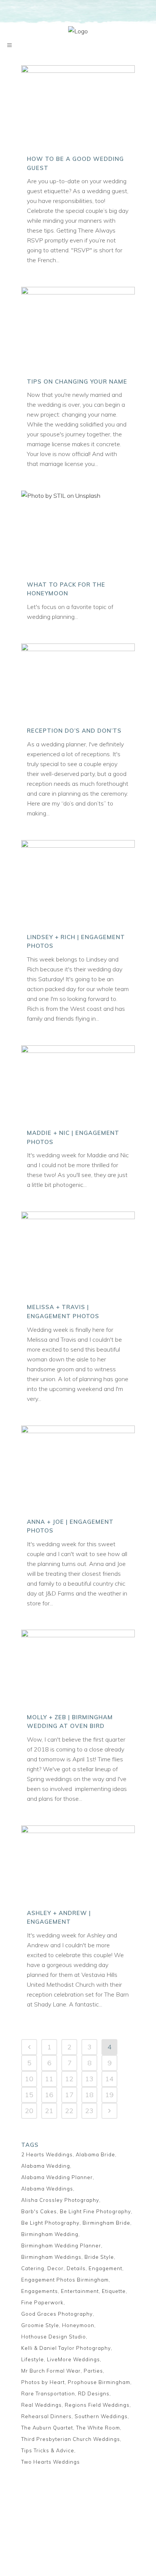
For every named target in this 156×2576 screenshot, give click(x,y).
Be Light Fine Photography (95, 2211)
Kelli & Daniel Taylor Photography (66, 2348)
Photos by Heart (43, 2382)
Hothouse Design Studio (54, 2337)
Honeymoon (78, 2325)
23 (89, 2111)
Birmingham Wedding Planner (61, 2246)
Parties (93, 2371)
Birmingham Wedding (50, 2234)
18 (89, 2095)
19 (109, 2095)
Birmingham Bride (106, 2223)
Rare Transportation (48, 2393)
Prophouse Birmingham (99, 2382)
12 (69, 2079)
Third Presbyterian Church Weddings (71, 2439)
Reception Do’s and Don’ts (74, 731)
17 (69, 2095)
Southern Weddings (101, 2416)
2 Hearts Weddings (47, 2154)
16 (49, 2095)
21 (49, 2111)
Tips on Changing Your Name (77, 382)
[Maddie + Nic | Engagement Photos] (78, 1084)
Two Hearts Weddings (51, 2462)
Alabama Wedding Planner (57, 2177)
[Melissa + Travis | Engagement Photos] (78, 1254)
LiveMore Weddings (73, 2359)
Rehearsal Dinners (46, 2416)
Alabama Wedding (46, 2166)
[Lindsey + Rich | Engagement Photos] (78, 883)
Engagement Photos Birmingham (65, 2280)
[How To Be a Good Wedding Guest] (78, 107)
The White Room (98, 2428)
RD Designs (94, 2393)
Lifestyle (33, 2359)
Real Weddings (41, 2405)
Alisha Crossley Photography (60, 2200)
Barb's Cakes (39, 2211)
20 (29, 2111)
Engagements (40, 2291)
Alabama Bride (95, 2154)
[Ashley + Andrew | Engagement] (78, 1864)
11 (49, 2079)
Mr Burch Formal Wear (51, 2371)
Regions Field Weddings (97, 2405)
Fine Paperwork (42, 2302)
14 (109, 2079)
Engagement (105, 2268)
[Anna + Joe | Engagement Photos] (78, 1468)
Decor (55, 2268)
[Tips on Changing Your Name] (78, 329)
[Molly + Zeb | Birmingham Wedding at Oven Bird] (78, 1668)
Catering (33, 2268)
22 (69, 2111)
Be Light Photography (50, 2223)
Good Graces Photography (57, 2314)
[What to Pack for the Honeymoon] (78, 532)
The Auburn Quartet (47, 2428)
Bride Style (99, 2257)
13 (89, 2079)
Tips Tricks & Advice (48, 2450)
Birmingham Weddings (51, 2257)
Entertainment (80, 2291)
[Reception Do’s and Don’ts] (78, 682)
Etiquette (114, 2291)
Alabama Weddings (47, 2189)
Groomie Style (40, 2325)
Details (76, 2268)
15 (29, 2095)
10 (29, 2079)
